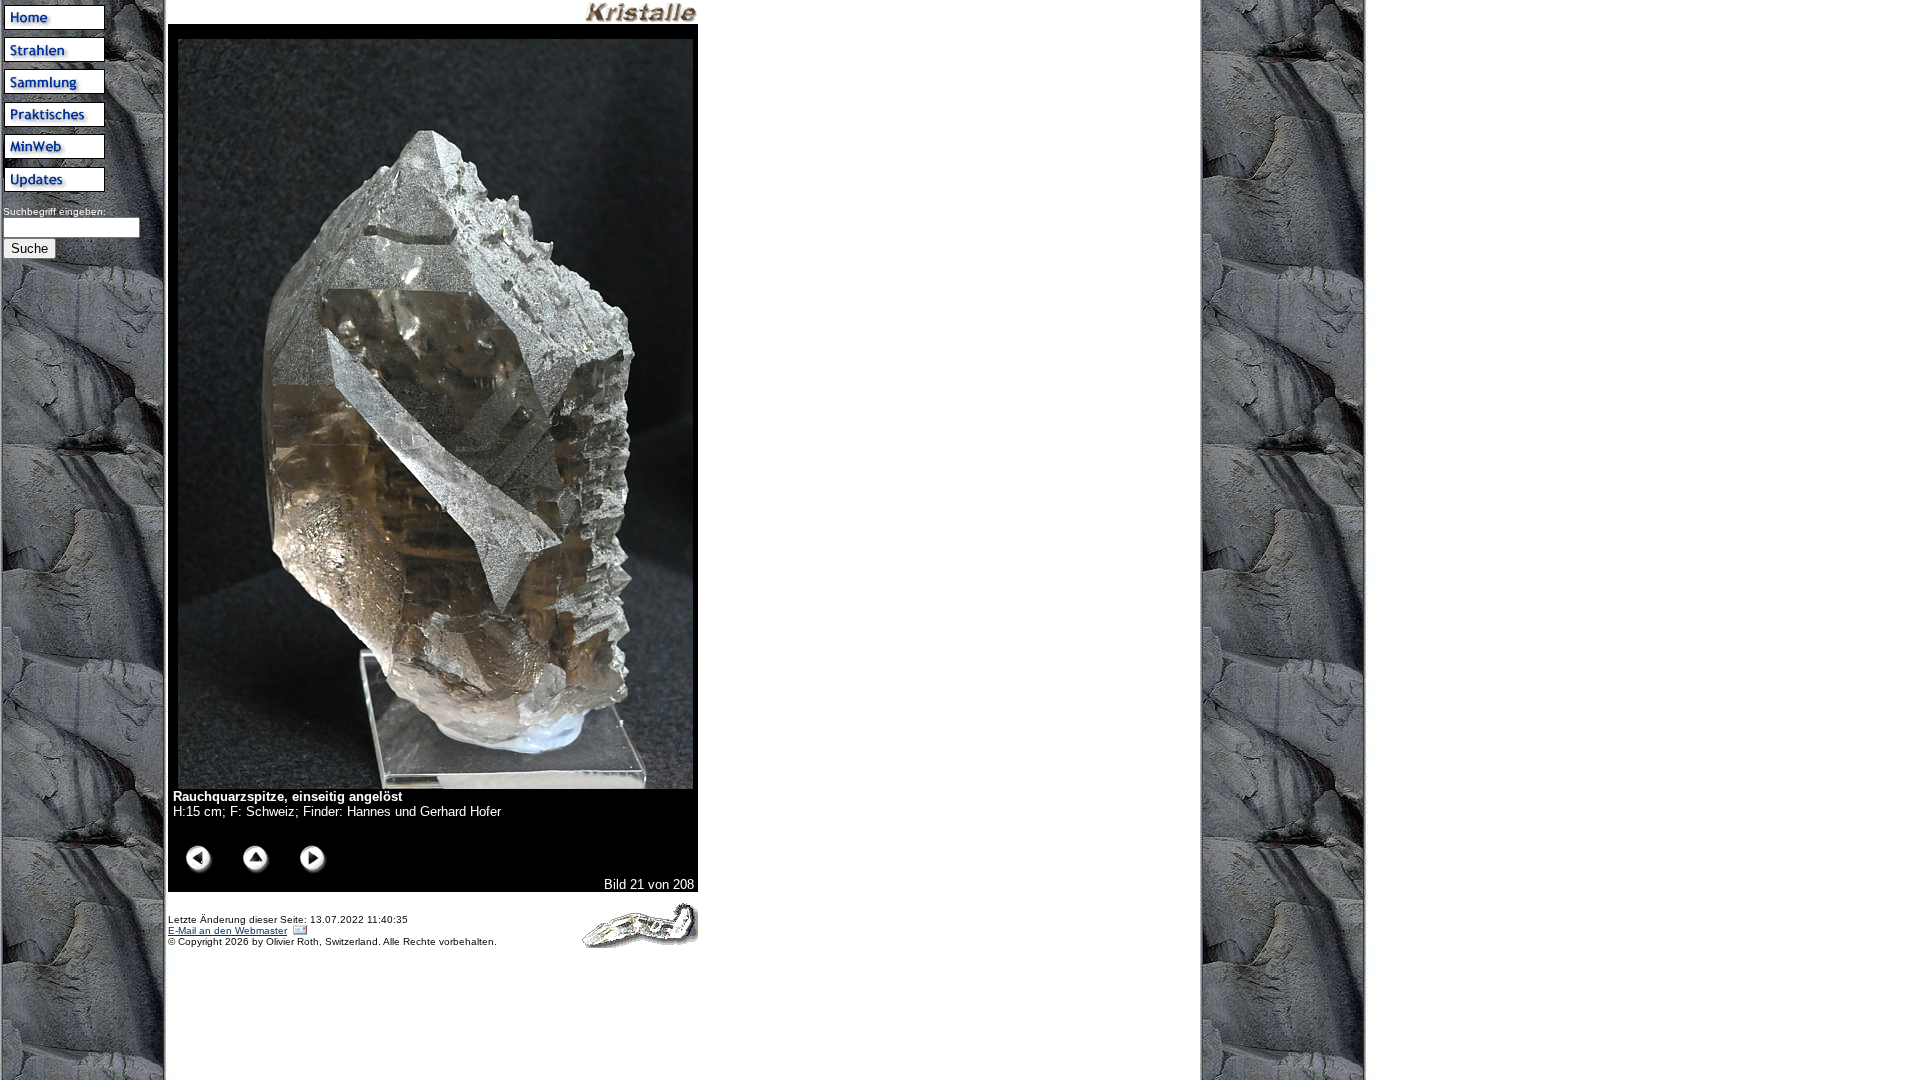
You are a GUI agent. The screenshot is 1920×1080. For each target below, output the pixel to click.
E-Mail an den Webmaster (227, 930)
